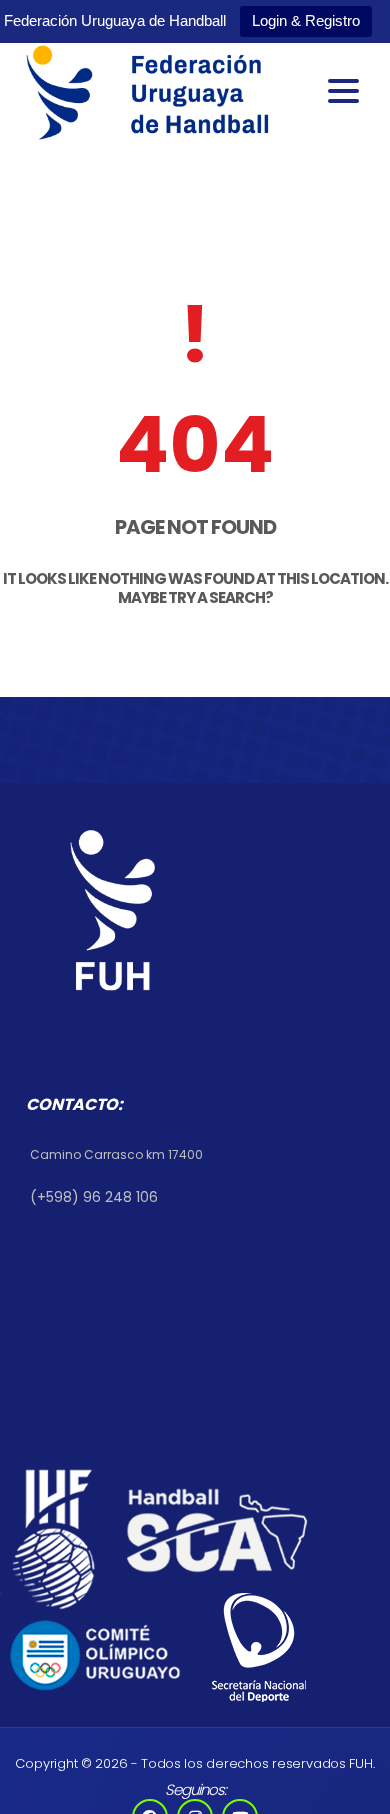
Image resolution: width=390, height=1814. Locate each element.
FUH (360, 1764)
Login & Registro (306, 20)
